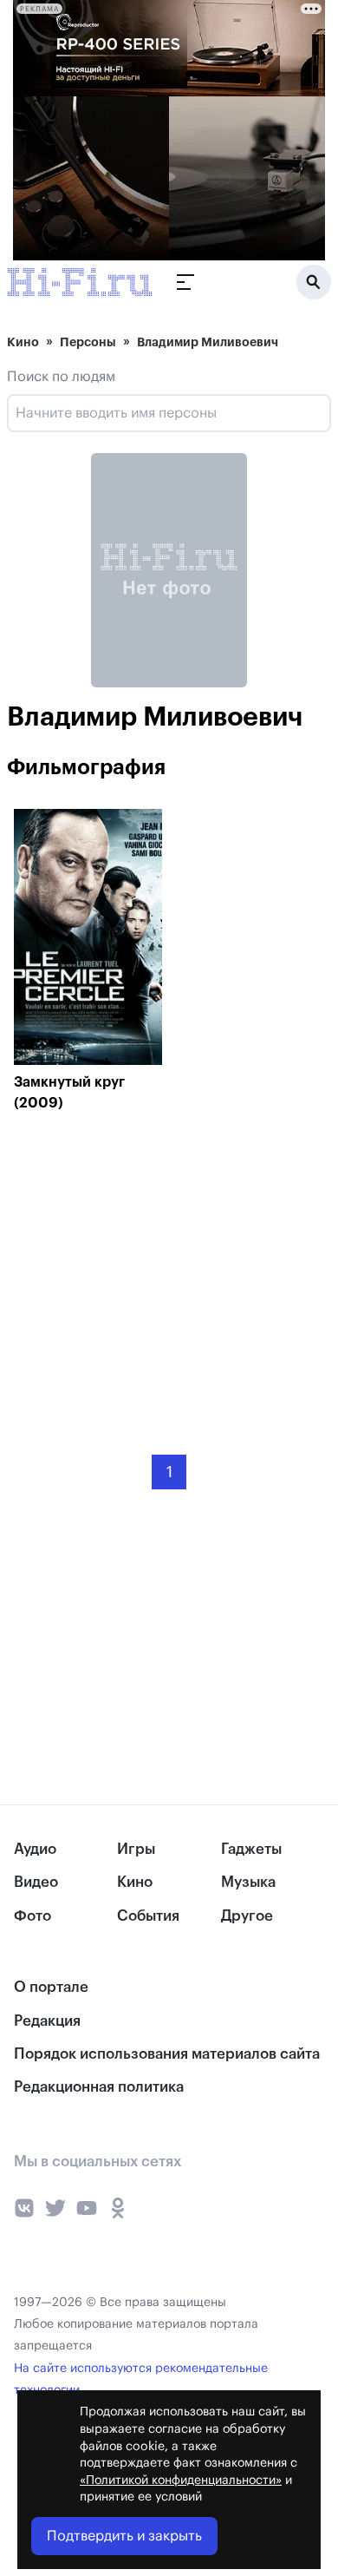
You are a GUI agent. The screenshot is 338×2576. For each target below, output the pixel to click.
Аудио (35, 1849)
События (148, 1916)
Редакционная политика (99, 2087)
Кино (23, 342)
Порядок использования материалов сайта (167, 2054)
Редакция (47, 2021)
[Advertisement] (144, 1271)
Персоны (88, 342)
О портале (51, 1987)
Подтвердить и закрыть (124, 2536)
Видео (36, 1882)
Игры (136, 1849)
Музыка (248, 1882)
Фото (32, 1916)
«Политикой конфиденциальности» (181, 2481)
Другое (247, 1916)
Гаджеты (251, 1849)
